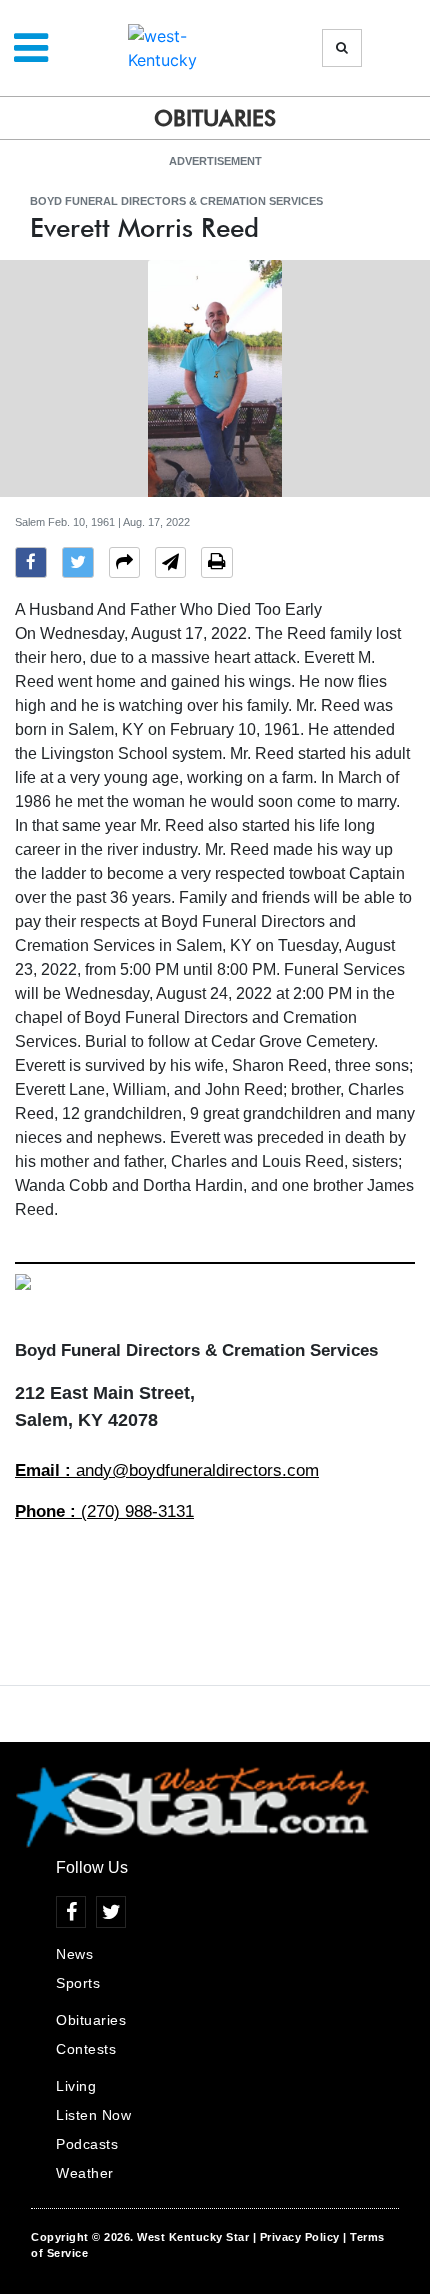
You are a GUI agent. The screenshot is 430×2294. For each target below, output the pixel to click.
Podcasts (87, 2144)
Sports (78, 1983)
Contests (86, 2049)
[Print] (217, 565)
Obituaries (91, 2020)
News (74, 1954)
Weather (85, 2173)
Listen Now (93, 2115)
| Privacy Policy (296, 2237)
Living (76, 2086)
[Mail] (170, 565)
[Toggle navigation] (31, 48)
